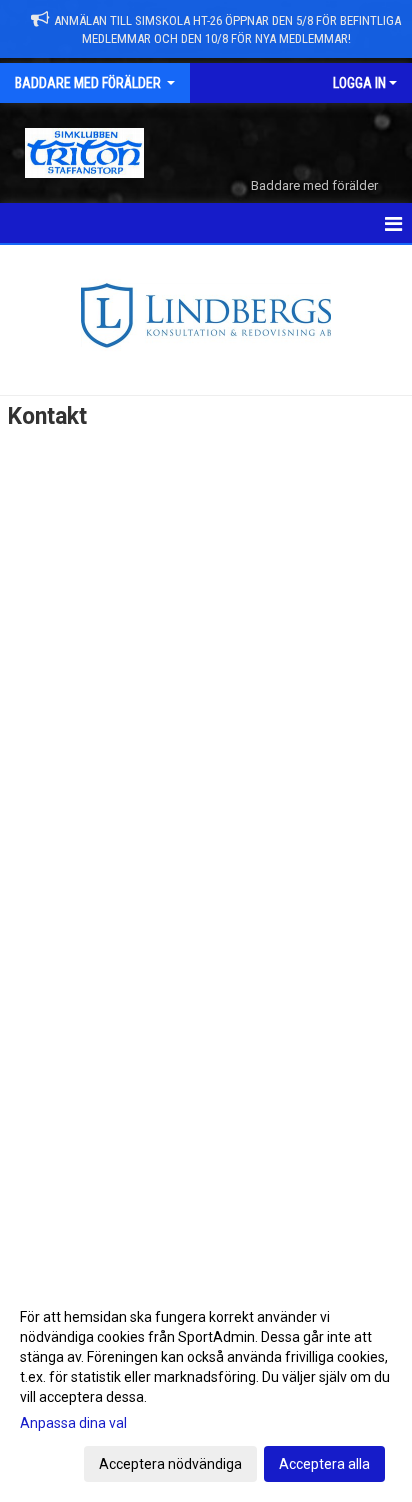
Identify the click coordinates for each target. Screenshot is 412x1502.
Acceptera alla (324, 1464)
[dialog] (206, 1389)
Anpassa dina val (73, 1423)
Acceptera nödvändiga (170, 1464)
